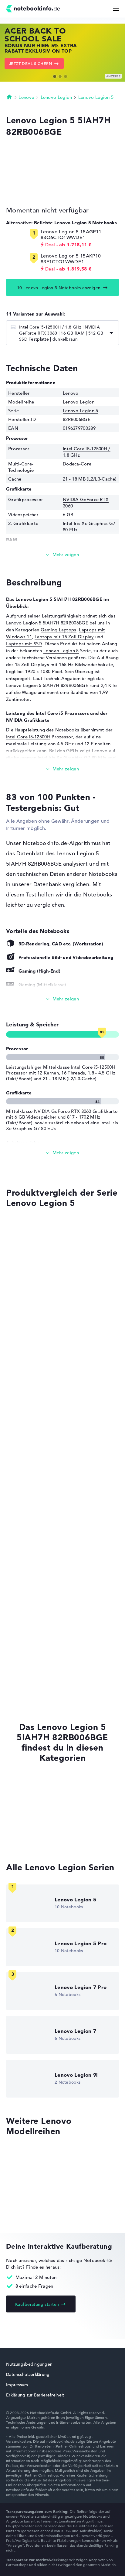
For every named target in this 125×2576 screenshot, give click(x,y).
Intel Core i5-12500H (28, 737)
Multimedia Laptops (28, 1830)
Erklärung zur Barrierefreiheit (35, 2395)
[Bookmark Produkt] (8, 1225)
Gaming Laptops (59, 630)
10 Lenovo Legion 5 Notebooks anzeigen (59, 288)
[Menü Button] (116, 9)
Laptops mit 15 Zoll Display (64, 637)
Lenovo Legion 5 (96, 97)
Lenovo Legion (56, 97)
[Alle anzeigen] (62, 999)
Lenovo (26, 97)
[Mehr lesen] (62, 555)
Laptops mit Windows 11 (33, 1795)
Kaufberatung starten (37, 2304)
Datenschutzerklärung (28, 2374)
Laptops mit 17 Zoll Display (36, 1841)
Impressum (17, 2385)
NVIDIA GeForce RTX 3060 (32, 1580)
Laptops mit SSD (24, 644)
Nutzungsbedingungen (29, 2364)
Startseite (9, 97)
